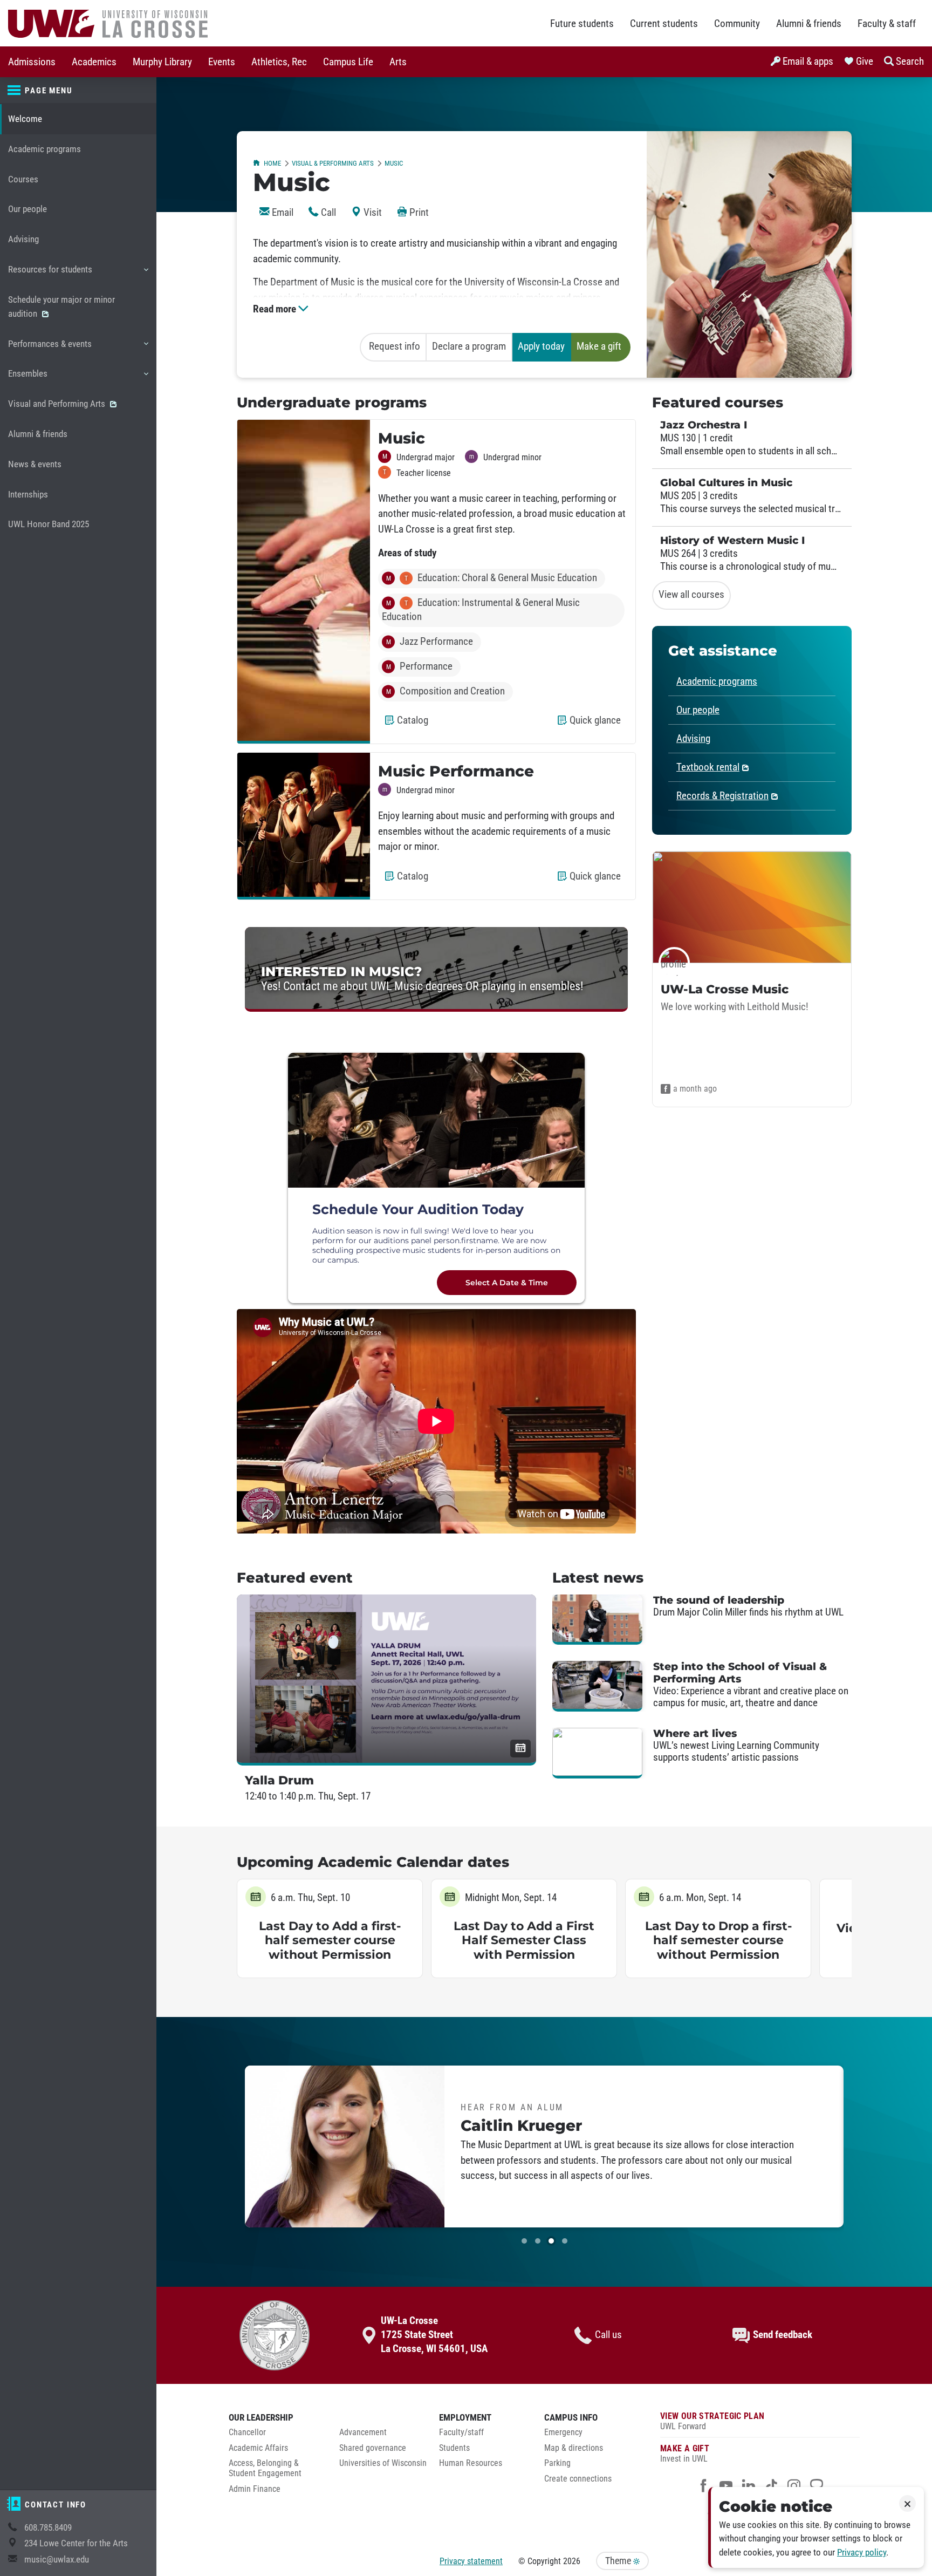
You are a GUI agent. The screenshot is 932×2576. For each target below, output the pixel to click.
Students (454, 2448)
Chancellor (247, 2432)
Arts (398, 62)
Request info (395, 346)
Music (394, 163)
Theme (619, 2561)
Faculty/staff (461, 2432)
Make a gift (599, 346)
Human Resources (471, 2463)
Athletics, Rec (279, 62)
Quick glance (597, 725)
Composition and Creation (446, 691)
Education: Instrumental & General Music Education (481, 610)
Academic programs (44, 149)
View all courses (691, 595)
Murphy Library (162, 62)
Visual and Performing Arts (58, 404)
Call (327, 213)
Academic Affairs (258, 2448)
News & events (35, 464)
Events (222, 62)
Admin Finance (255, 2489)
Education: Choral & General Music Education (492, 578)
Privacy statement (471, 2561)
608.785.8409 (48, 2528)
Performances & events (50, 349)
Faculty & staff (887, 24)
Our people (28, 209)
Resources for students (50, 274)
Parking (557, 2463)
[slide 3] (551, 2241)
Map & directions (574, 2448)
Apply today (541, 346)
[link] (436, 969)
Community (737, 24)
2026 (572, 2561)
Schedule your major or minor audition (61, 307)
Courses (23, 179)
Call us (608, 2335)
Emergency (563, 2432)
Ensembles (28, 379)
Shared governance (373, 2448)
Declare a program (469, 346)
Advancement (363, 2432)
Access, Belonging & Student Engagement (265, 2468)
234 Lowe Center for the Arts (76, 2543)
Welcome (25, 119)
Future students (582, 24)
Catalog (415, 725)
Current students (664, 24)
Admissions (32, 62)
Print (418, 213)
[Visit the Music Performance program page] (304, 826)
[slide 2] (538, 2241)
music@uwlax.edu (57, 2560)
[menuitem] (32, 62)
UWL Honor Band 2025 (49, 524)
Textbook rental (708, 767)
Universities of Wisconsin (383, 2463)
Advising (23, 239)
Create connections (578, 2479)
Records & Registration (722, 796)
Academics (94, 62)
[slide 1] (524, 2241)
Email (282, 213)
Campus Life (348, 62)
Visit (372, 213)
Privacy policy (862, 2553)
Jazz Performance (430, 642)
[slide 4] (565, 2241)
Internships (28, 495)
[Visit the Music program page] (304, 582)
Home (272, 163)
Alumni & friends (809, 24)
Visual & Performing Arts (333, 163)
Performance (420, 666)
